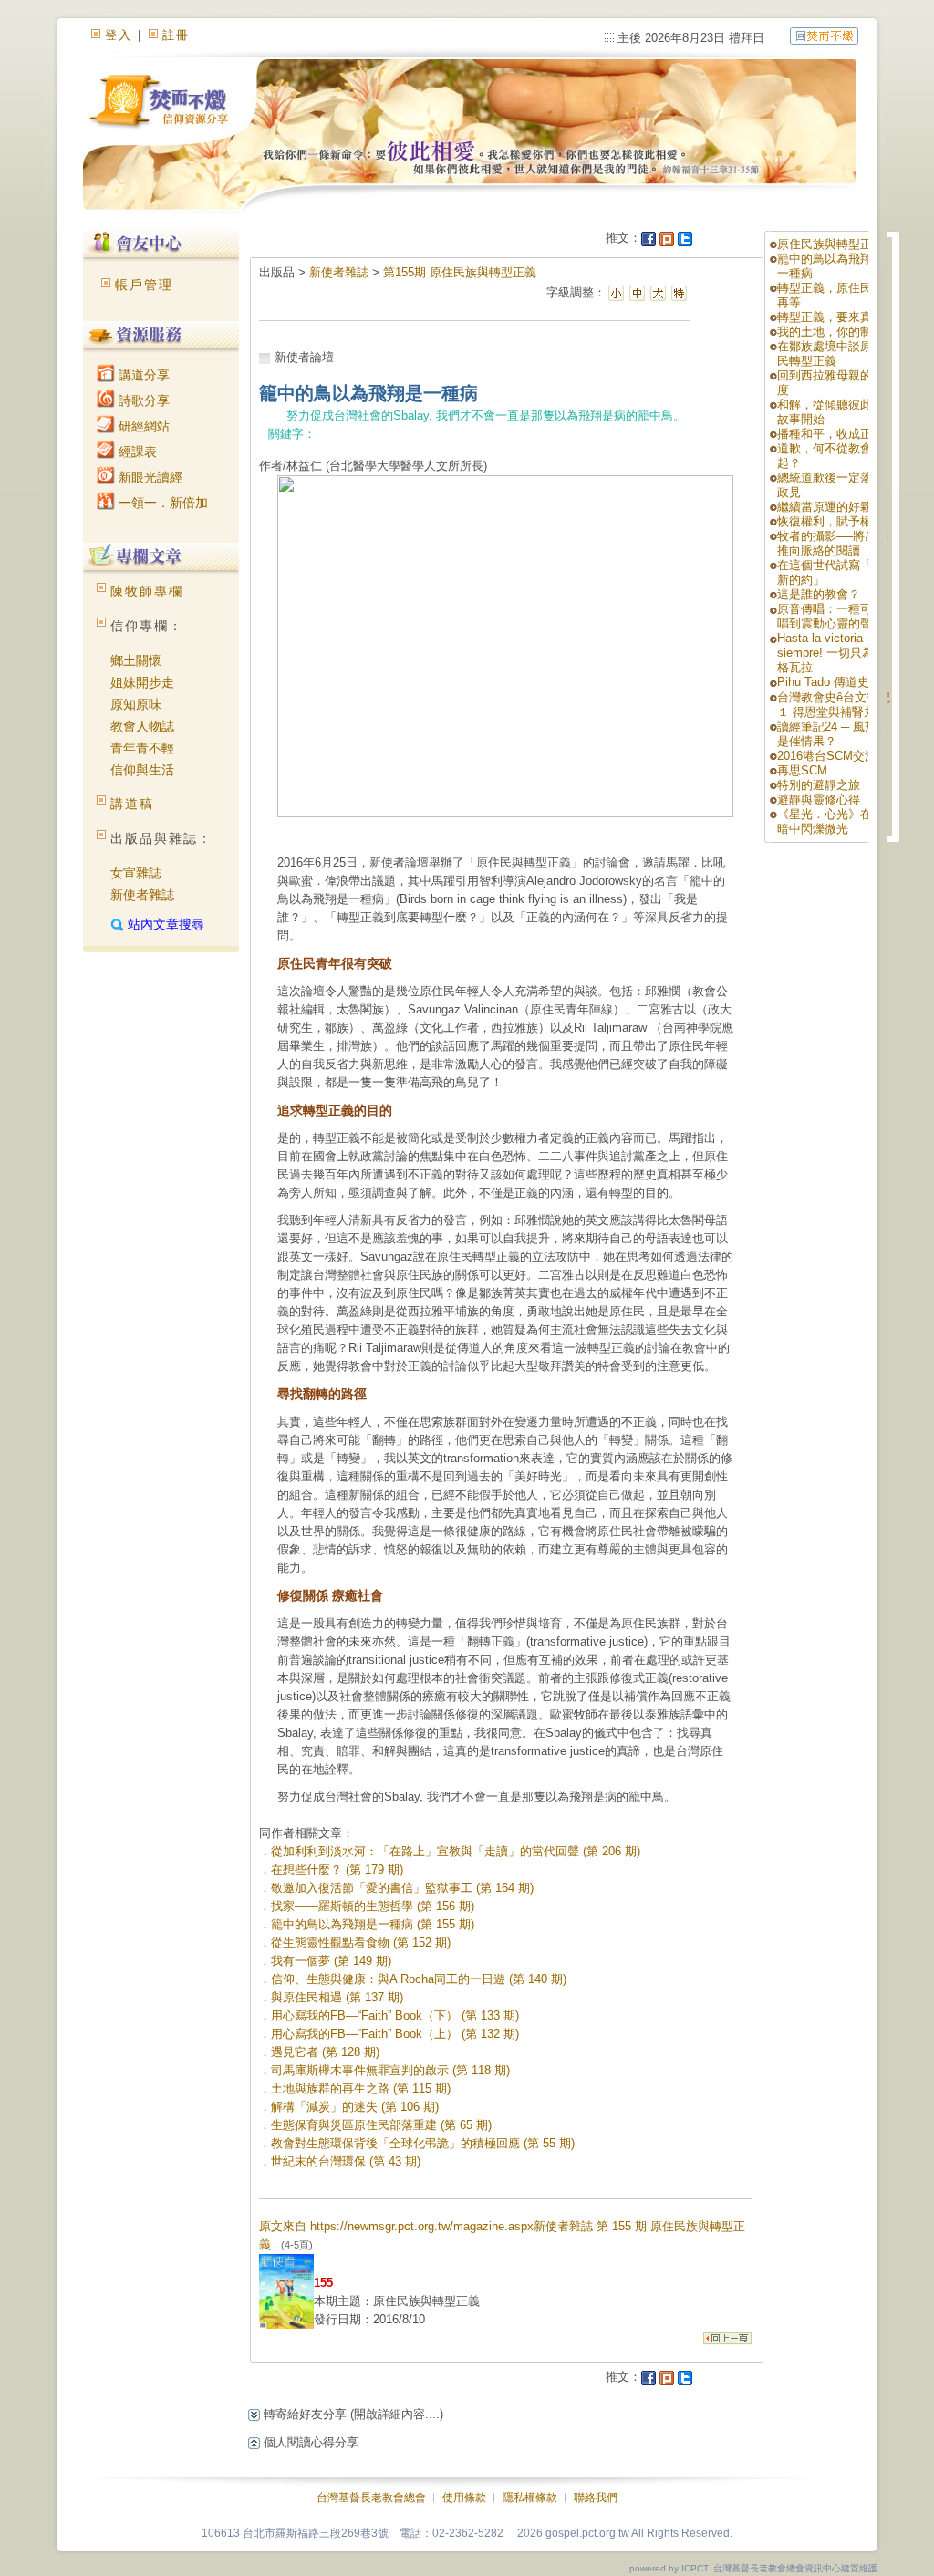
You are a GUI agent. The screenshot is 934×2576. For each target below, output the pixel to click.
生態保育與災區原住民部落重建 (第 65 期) (381, 2125)
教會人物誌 (142, 726)
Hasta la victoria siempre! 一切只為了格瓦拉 (831, 653)
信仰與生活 (142, 770)
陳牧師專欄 (147, 591)
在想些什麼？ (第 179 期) (337, 1870)
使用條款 (464, 2498)
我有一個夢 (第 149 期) (331, 1961)
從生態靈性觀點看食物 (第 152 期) (361, 1942)
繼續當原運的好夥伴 (830, 507)
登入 (119, 35)
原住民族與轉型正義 (830, 244)
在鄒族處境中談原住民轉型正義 (830, 353)
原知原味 (136, 704)
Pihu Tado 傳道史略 (829, 682)
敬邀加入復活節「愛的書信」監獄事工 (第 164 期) (402, 1888)
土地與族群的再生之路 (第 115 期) (361, 2088)
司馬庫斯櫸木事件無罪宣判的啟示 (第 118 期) (390, 2070)
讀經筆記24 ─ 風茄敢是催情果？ (833, 734)
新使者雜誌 (142, 895)
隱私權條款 (530, 2498)
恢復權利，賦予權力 (830, 521)
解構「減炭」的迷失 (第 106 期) (355, 2107)
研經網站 (142, 426)
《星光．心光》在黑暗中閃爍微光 (830, 821)
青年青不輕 (142, 748)
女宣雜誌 (136, 873)
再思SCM (802, 770)
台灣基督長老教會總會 (371, 2498)
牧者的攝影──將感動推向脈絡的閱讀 (833, 543)
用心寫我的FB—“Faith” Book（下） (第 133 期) (395, 2015)
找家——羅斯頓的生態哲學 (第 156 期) (373, 1906)
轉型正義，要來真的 (830, 317)
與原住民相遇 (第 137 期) (337, 1997)
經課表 (136, 452)
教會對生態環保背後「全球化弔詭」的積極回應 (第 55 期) (423, 2143)
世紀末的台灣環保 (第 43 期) (346, 2161)
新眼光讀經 (149, 477)
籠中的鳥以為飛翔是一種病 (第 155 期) (373, 1924)
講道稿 (132, 804)
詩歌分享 (142, 400)
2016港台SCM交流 (827, 756)
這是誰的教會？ (819, 594)
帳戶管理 (144, 285)
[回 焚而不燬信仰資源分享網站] (824, 35)
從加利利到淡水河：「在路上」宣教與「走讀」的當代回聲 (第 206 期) (456, 1851)
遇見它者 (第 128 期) (325, 2052)
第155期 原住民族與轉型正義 (460, 272)
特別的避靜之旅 (819, 785)
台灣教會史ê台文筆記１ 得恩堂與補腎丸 (834, 705)
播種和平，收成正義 (830, 434)
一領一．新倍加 (161, 503)
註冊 (176, 35)
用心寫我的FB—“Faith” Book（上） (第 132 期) (395, 2034)
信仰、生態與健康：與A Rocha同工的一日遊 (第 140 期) (419, 1979)
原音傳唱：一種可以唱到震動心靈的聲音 (830, 616)
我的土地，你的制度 (830, 332)
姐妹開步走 (142, 682)
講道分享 (142, 375)
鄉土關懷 (136, 660)
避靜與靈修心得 (819, 800)
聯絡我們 (596, 2498)
